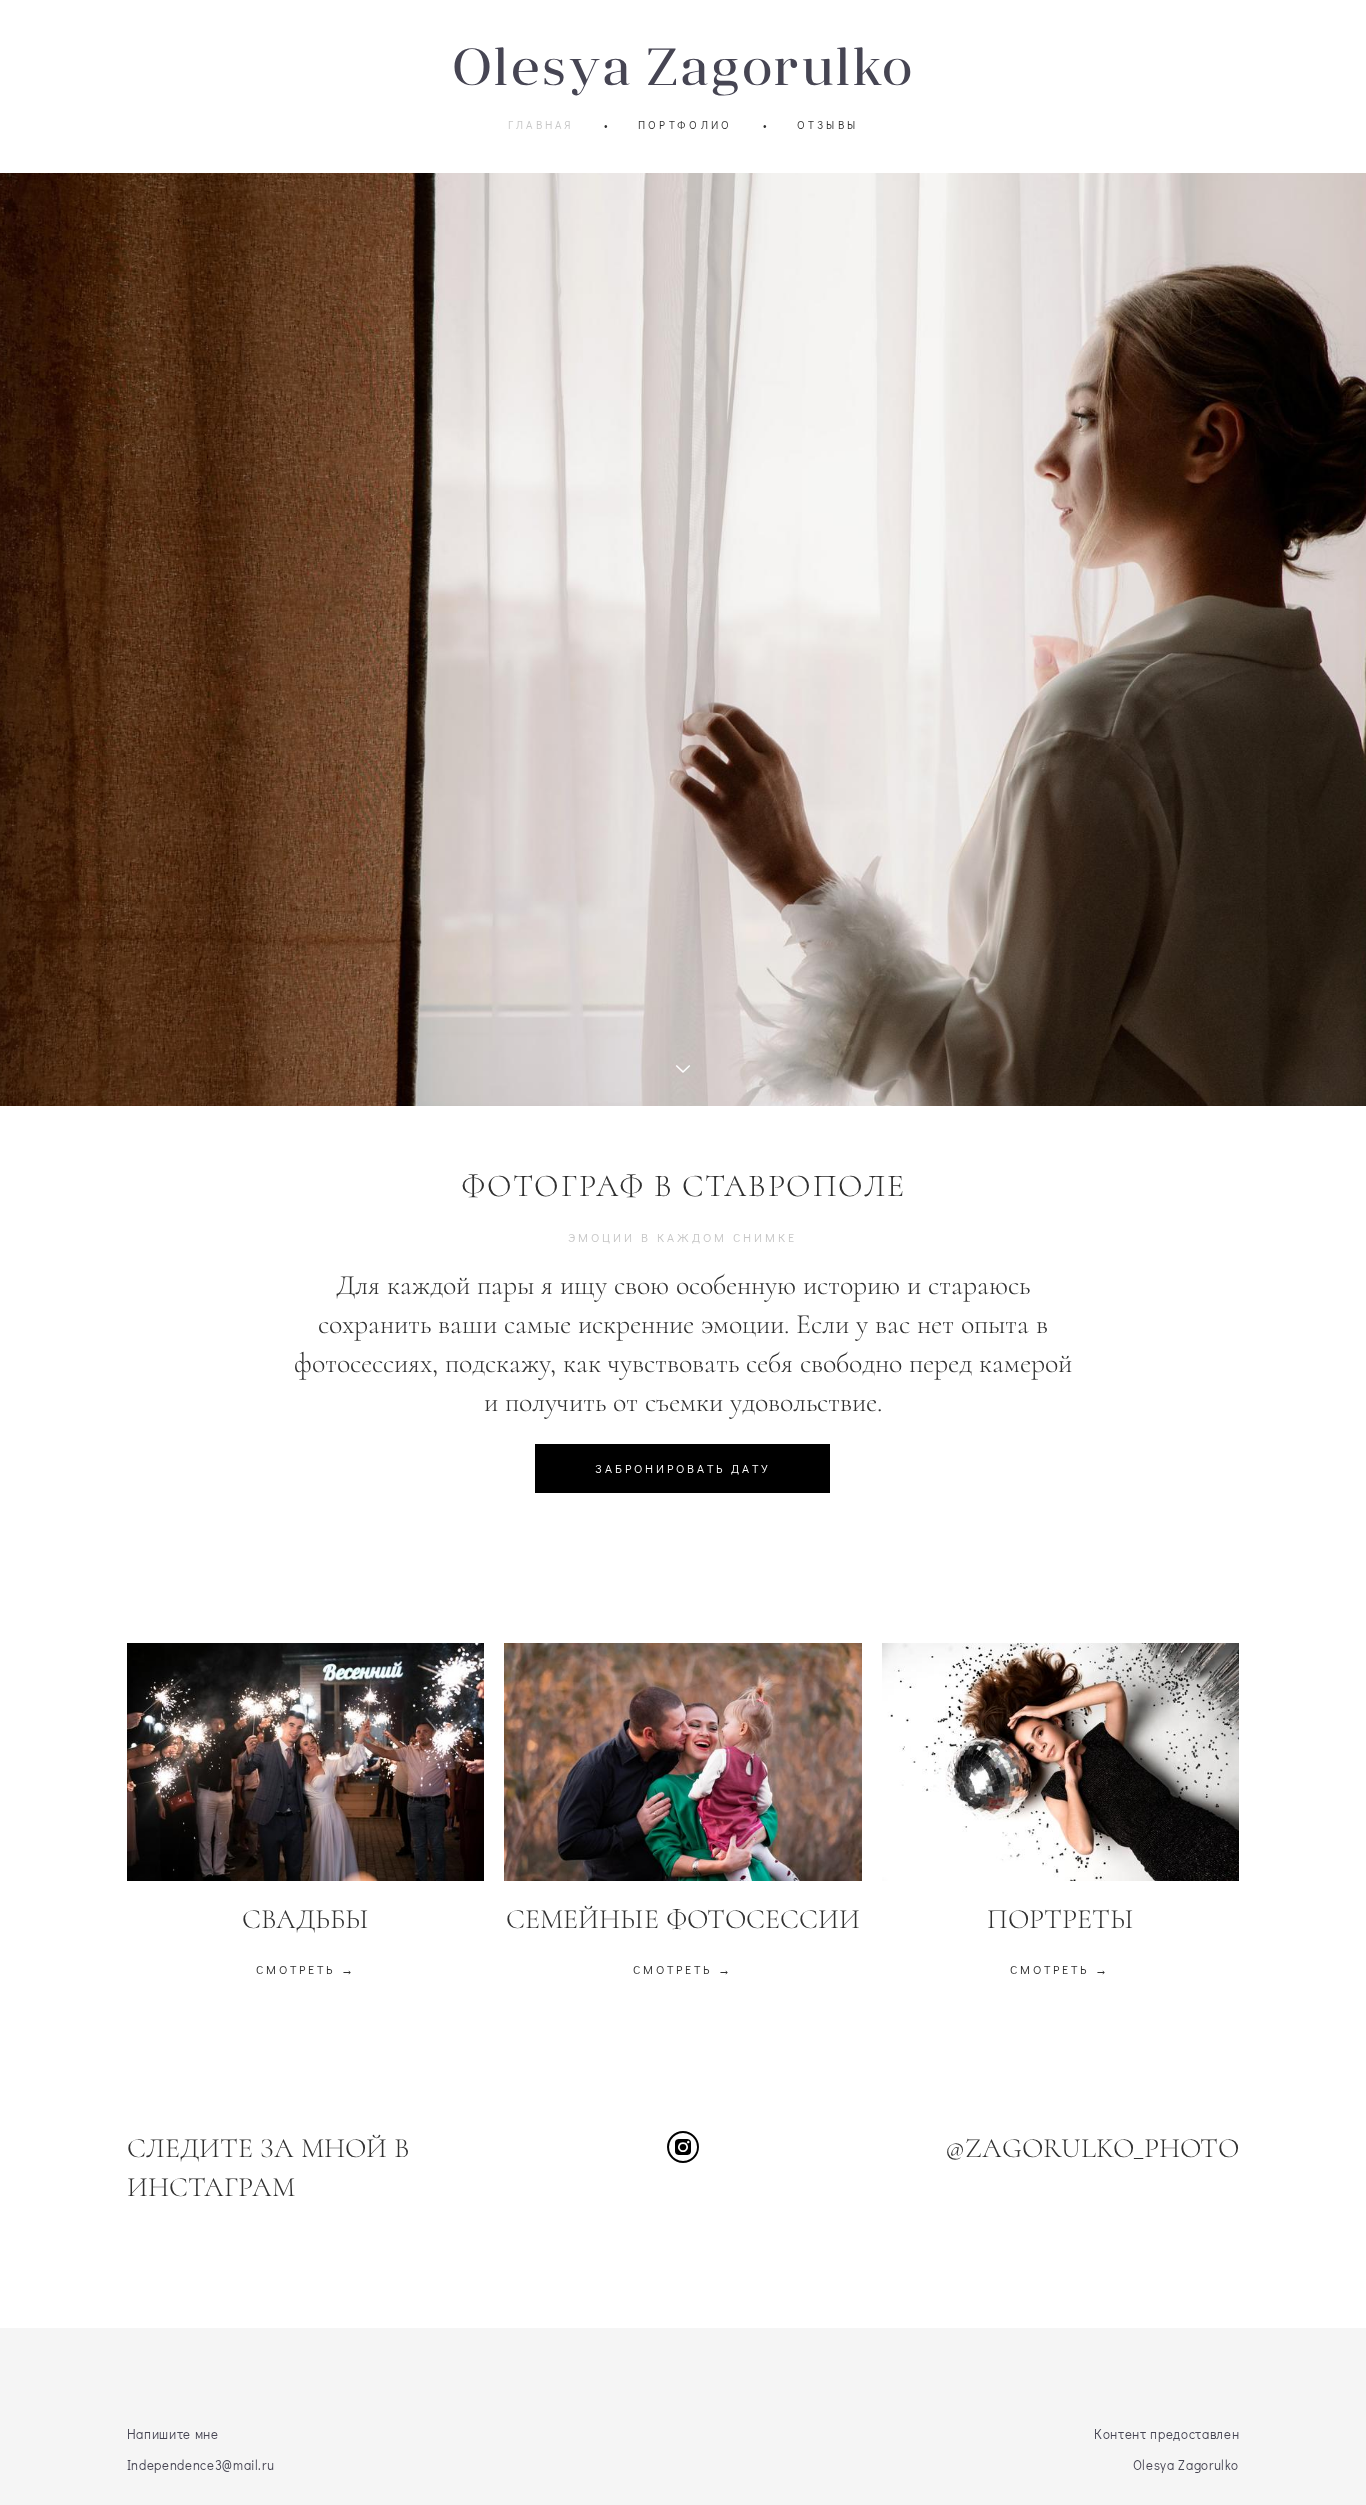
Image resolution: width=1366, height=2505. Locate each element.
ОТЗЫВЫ (828, 124)
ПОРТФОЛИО (685, 124)
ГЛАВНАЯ (541, 124)
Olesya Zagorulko (683, 66)
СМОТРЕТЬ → (306, 1969)
